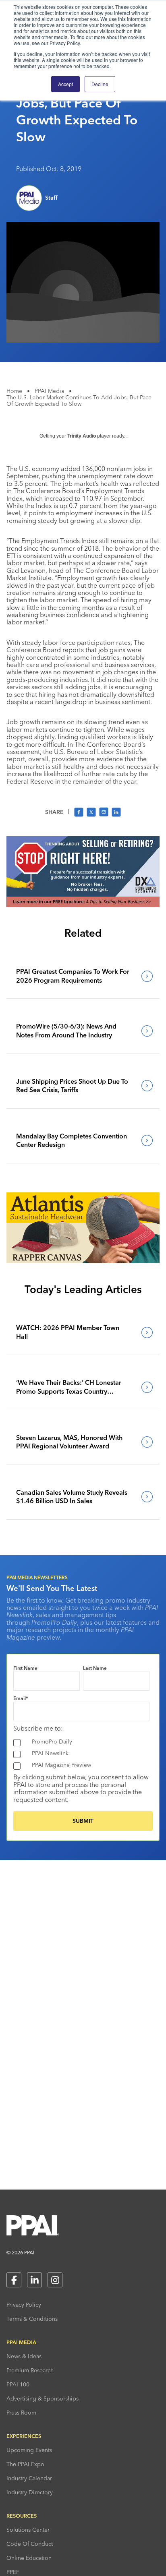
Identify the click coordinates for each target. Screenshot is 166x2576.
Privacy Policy (24, 2305)
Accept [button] (65, 84)
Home (14, 391)
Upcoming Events (29, 2450)
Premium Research (30, 2370)
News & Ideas (24, 2356)
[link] (83, 976)
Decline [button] (100, 84)
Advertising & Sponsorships (43, 2398)
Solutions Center (28, 2530)
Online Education (29, 2558)
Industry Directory (30, 2492)
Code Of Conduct (30, 2544)
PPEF (13, 2572)
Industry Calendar (29, 2478)
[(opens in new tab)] (83, 905)
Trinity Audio (82, 436)
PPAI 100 (18, 2384)
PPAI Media (49, 391)
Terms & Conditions (32, 2319)
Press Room (21, 2413)
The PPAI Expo (25, 2464)
